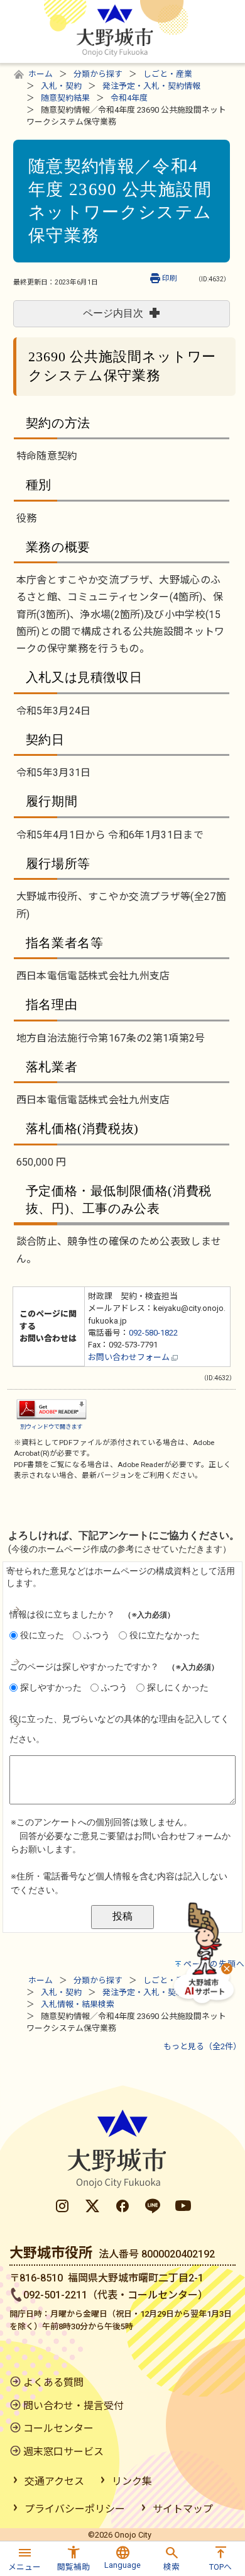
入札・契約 (61, 86)
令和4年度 (129, 98)
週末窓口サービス (63, 2452)
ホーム (41, 74)
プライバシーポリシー (75, 2509)
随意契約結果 (65, 98)
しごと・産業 (168, 74)
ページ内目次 (113, 313)
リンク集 (132, 2481)
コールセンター (58, 2428)
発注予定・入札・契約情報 (151, 86)
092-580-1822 (153, 1333)
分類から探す (98, 74)
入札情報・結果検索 (78, 2004)
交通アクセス (54, 2481)
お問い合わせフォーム (130, 1357)
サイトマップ (183, 2509)
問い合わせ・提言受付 (73, 2406)
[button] (24, 2557)
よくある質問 (53, 2382)
